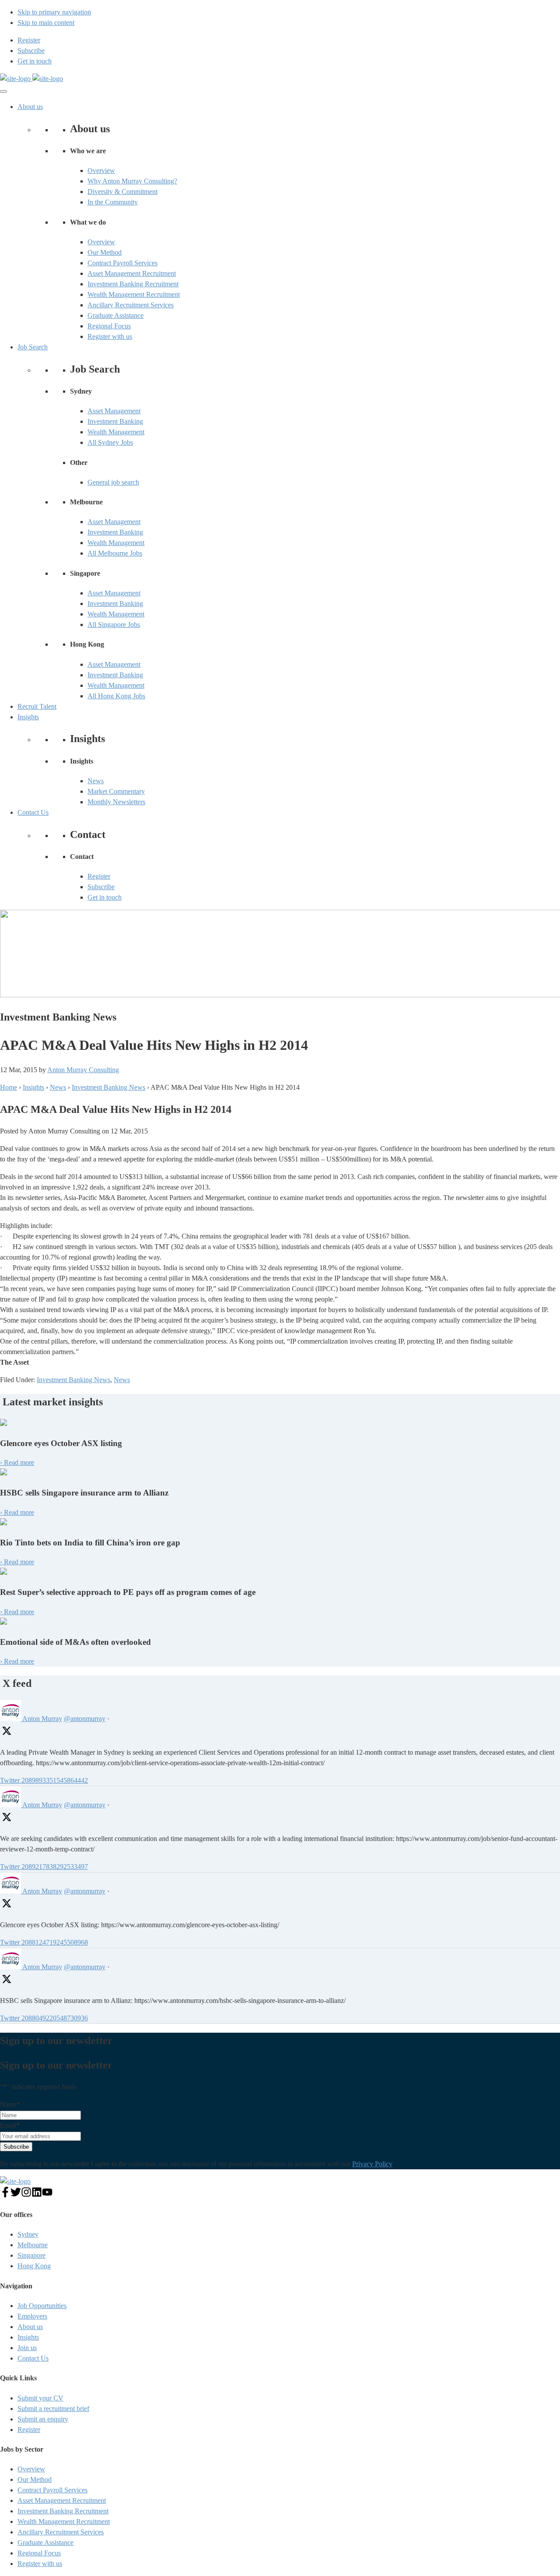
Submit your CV (40, 2398)
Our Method (105, 252)
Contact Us (33, 812)
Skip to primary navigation (54, 12)
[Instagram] (26, 2195)
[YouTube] (47, 2195)
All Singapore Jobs (114, 625)
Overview (101, 171)
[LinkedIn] (37, 2195)
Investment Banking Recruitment (133, 284)
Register (99, 876)
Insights (28, 717)
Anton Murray (42, 1719)
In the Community (113, 202)
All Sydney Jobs (110, 442)
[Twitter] (16, 2195)
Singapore (31, 2255)
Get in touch (105, 897)
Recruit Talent (37, 706)
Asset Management (114, 411)
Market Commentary (116, 791)
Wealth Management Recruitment (134, 294)
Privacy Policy (372, 2164)
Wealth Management (116, 432)
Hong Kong (34, 2266)
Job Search (33, 347)
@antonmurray (85, 1719)
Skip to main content (46, 23)
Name (10, 2104)
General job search (113, 482)
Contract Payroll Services (122, 263)
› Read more (17, 1462)
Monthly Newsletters (116, 802)
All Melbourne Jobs (115, 553)
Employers (32, 2316)
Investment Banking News (73, 1380)
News (96, 781)
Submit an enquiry (43, 2419)
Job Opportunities (42, 2306)
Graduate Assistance (115, 315)
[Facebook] (5, 2195)
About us (30, 107)
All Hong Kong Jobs (116, 696)
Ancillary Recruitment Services (131, 305)
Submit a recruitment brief (53, 2409)
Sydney (28, 2234)
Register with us (110, 336)
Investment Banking (115, 421)
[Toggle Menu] (3, 91)
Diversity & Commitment (122, 192)
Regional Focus (109, 326)
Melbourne (33, 2245)
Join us (27, 2348)
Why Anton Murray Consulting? (132, 181)
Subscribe (101, 887)
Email (10, 2125)
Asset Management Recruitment (132, 273)
